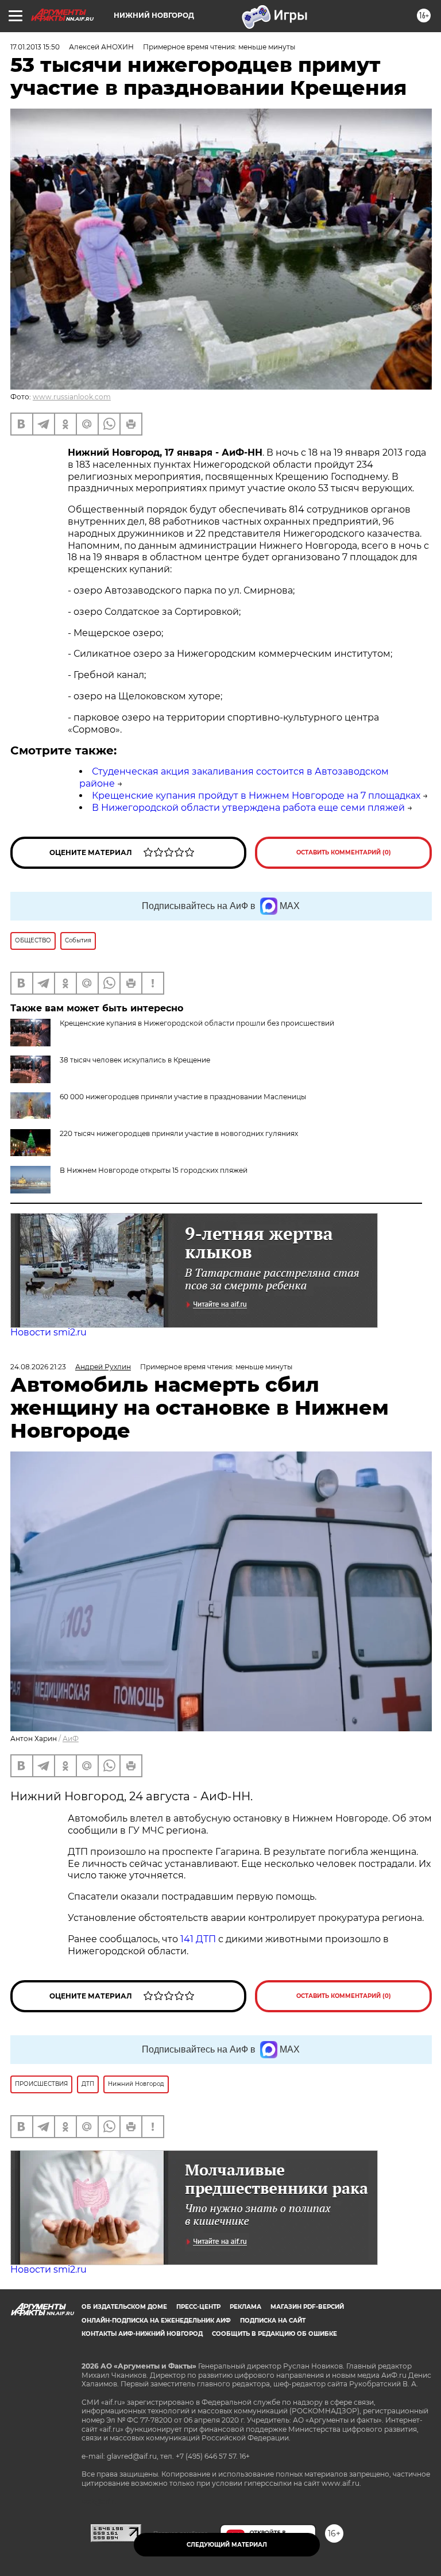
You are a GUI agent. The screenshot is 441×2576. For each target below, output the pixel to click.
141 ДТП (197, 1939)
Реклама (245, 2307)
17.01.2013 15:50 (35, 47)
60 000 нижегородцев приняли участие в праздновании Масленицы (183, 1097)
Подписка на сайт (273, 2321)
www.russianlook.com (72, 397)
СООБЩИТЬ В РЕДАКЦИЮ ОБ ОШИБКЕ (274, 2334)
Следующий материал (227, 2545)
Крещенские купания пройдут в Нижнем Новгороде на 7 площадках (256, 796)
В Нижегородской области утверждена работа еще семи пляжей (248, 808)
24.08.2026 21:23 (38, 1367)
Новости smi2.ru (49, 1332)
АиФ (71, 1738)
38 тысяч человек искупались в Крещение (135, 1060)
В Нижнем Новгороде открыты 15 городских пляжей (154, 1170)
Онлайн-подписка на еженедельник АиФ (156, 2321)
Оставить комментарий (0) (344, 852)
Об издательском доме (124, 2307)
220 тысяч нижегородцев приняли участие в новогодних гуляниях (179, 1133)
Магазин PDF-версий (307, 2307)
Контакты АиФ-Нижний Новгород (142, 2334)
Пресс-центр (198, 2307)
